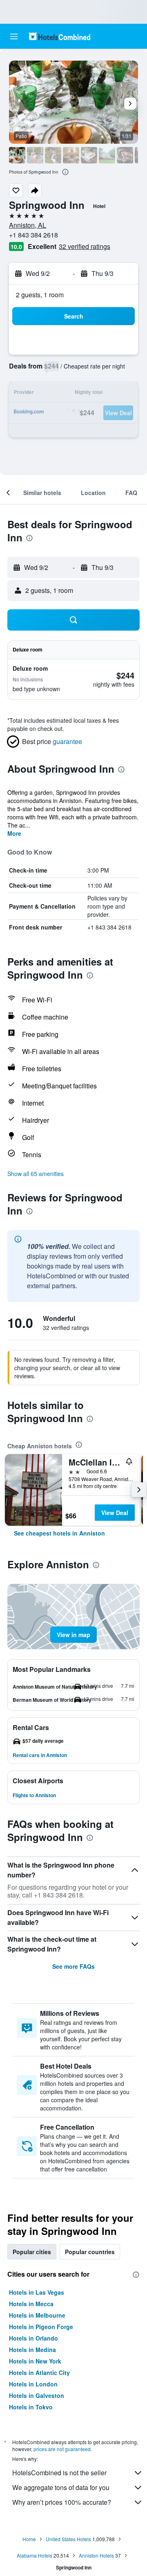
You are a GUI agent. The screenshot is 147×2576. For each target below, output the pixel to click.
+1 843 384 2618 (33, 235)
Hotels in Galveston (37, 2395)
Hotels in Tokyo (31, 2407)
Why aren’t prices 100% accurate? (62, 2502)
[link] (59, 1533)
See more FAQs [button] (73, 1966)
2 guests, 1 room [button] (40, 295)
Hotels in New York (35, 2361)
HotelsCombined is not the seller (59, 2473)
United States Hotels (68, 2539)
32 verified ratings (85, 246)
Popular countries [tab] (90, 2252)
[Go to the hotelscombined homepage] (60, 36)
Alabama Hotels (35, 2555)
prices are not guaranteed (62, 2449)
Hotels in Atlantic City (39, 2372)
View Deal (115, 1513)
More (14, 833)
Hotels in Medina (32, 2350)
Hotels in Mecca (31, 2304)
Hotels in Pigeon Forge (41, 2327)
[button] (14, 36)
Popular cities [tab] (32, 2252)
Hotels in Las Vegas (37, 2292)
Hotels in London (33, 2384)
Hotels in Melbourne (37, 2315)
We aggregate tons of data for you (61, 2487)
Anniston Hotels (96, 2555)
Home (29, 2539)
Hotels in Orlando (33, 2338)
